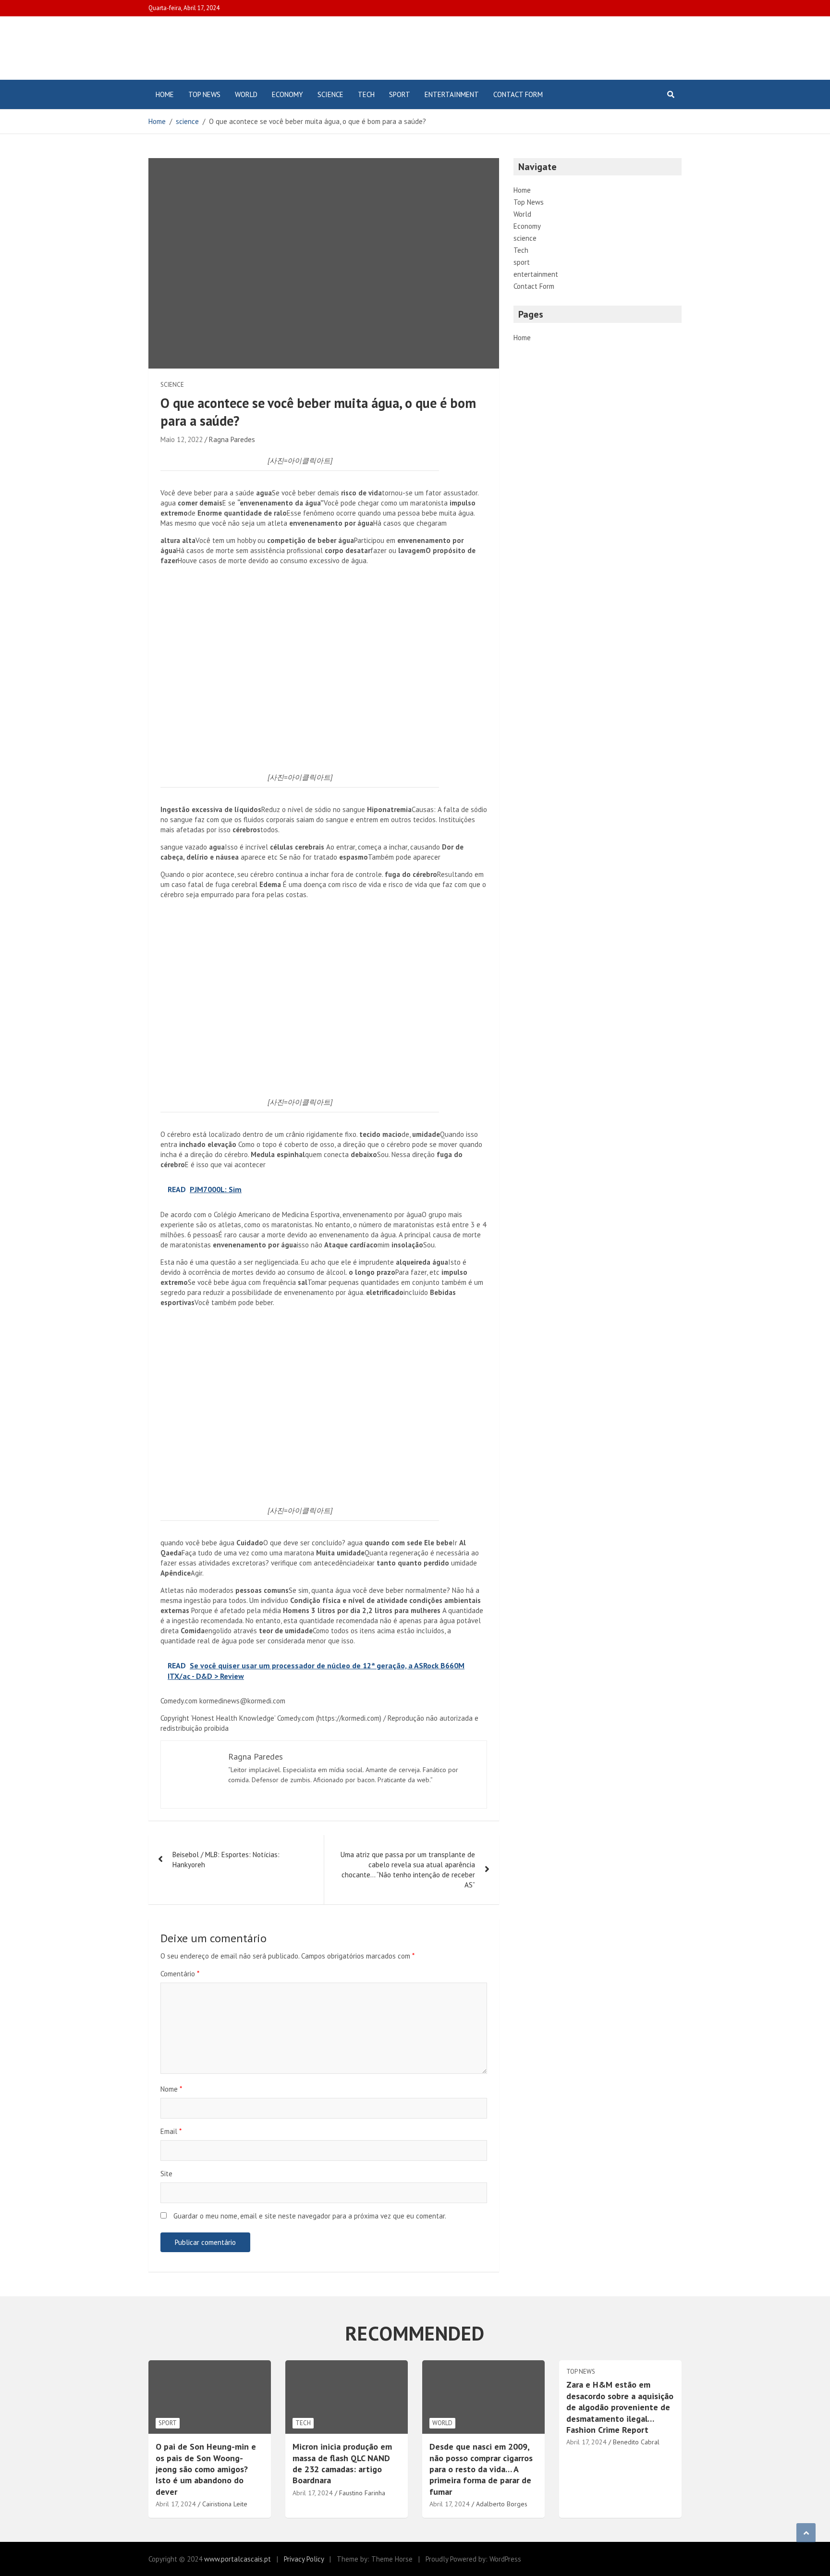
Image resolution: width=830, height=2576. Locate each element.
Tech (366, 94)
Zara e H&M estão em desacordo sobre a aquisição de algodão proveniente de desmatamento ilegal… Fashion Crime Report (620, 2407)
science (330, 94)
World (246, 94)
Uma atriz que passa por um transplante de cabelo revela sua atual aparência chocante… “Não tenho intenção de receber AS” (408, 1870)
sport (400, 94)
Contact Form (518, 94)
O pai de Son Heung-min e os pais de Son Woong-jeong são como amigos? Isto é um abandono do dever (206, 2469)
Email (171, 2131)
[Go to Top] (806, 2533)
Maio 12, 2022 (182, 439)
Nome (171, 2089)
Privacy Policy (304, 2559)
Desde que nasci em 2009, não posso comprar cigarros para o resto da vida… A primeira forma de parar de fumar (481, 2469)
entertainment (452, 94)
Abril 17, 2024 (176, 2504)
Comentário (180, 1974)
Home (165, 94)
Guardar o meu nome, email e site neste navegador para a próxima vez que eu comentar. (310, 2216)
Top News (204, 94)
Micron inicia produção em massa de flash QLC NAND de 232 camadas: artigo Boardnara (342, 2463)
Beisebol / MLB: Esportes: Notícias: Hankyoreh (226, 1860)
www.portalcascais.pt (238, 2559)
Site (166, 2174)
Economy (287, 94)
